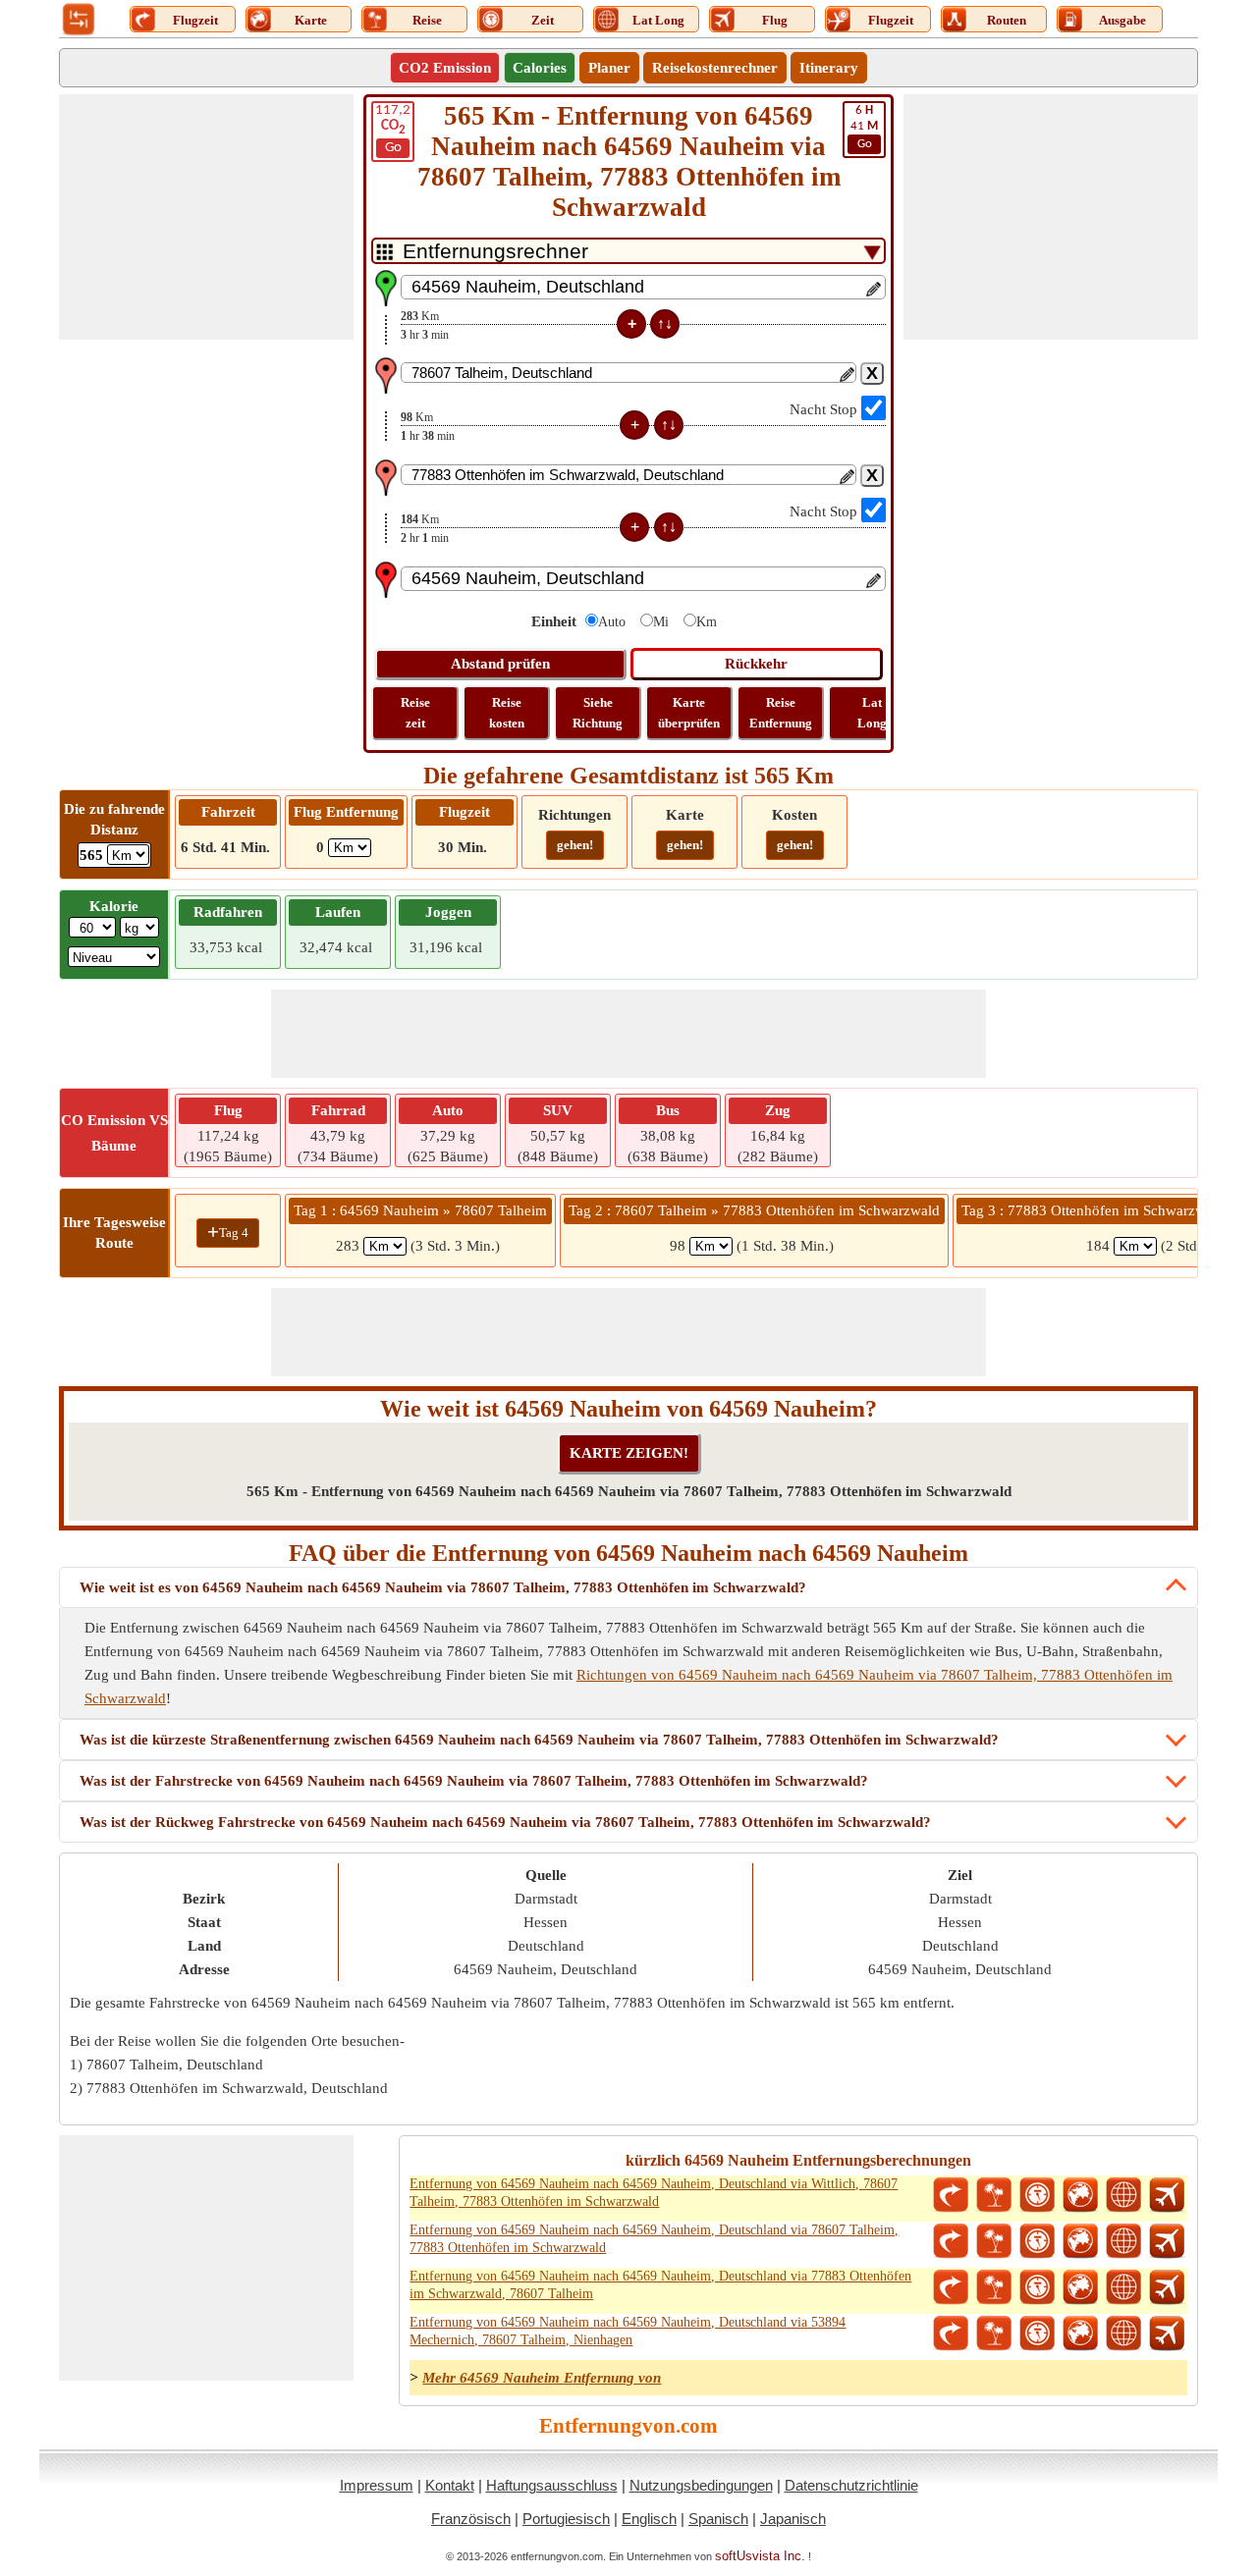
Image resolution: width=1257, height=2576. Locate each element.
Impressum (377, 2485)
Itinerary (829, 68)
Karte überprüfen (689, 713)
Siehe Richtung (598, 713)
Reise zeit (415, 713)
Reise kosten (507, 713)
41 (864, 127)
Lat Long (872, 713)
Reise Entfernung (781, 713)
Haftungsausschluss (552, 2485)
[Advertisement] (206, 217)
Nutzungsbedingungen (701, 2485)
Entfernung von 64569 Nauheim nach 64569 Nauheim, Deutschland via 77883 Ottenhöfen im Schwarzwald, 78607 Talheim (660, 2285)
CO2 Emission (445, 68)
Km (707, 622)
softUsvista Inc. (760, 2556)
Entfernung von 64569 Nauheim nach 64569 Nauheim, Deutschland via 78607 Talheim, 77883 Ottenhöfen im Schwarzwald (654, 2239)
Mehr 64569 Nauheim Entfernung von (542, 2378)
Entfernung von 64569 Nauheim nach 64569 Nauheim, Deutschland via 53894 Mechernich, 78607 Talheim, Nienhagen (628, 2331)
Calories (540, 68)
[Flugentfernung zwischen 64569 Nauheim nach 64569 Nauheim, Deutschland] (1167, 2195)
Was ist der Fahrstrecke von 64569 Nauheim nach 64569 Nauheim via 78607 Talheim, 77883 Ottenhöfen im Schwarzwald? (474, 1781)
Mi (661, 622)
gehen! (575, 845)
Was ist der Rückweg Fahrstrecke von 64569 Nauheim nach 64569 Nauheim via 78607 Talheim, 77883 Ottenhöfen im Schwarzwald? (505, 1822)
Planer (609, 68)
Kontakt (450, 2485)
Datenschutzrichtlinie (851, 2485)
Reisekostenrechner (715, 68)
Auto (612, 622)
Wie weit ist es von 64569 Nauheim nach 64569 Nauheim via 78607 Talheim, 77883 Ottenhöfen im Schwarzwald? (443, 1587)
